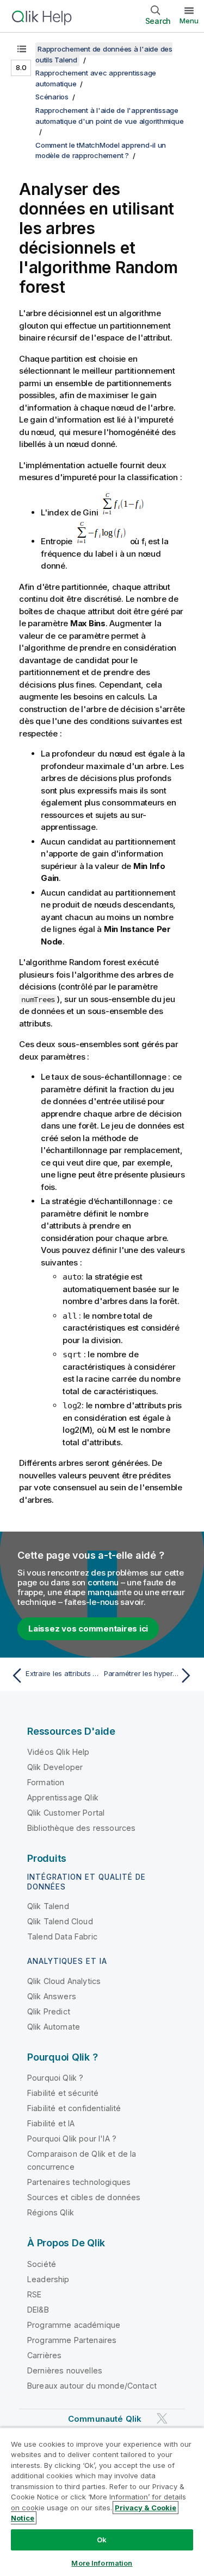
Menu (189, 21)
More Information (102, 2563)
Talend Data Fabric (62, 1936)
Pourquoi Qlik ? (55, 2078)
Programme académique (74, 2325)
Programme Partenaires (72, 2340)
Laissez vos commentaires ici (88, 1629)
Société (42, 2264)
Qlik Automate (54, 2027)
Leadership (48, 2279)
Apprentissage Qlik (63, 1797)
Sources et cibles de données (84, 2197)
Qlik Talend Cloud (60, 1921)
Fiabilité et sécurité (63, 2093)
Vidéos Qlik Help (58, 1752)
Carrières (44, 2355)
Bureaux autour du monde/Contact (92, 2386)
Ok (102, 2540)
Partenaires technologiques (79, 2182)
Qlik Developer (55, 1767)
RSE (34, 2294)
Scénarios (52, 97)
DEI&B (38, 2310)
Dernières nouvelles (65, 2370)
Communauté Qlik (105, 2419)
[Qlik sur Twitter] (162, 2418)
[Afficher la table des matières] (22, 49)
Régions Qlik (51, 2212)
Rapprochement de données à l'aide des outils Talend (104, 54)
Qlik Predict (49, 2011)
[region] (102, 2502)
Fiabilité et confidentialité (74, 2108)
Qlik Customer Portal (66, 1813)
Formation (46, 1782)
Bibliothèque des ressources (81, 1828)
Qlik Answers (52, 1996)
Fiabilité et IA (51, 2123)
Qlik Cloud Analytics (64, 1981)
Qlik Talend (48, 1906)
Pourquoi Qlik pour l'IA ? (72, 2139)
